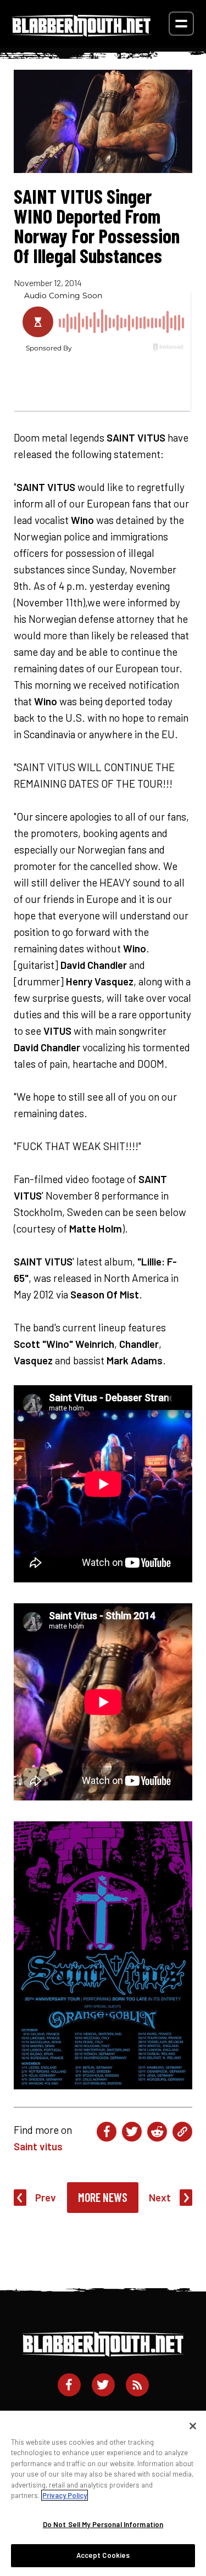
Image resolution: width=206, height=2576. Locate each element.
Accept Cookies (103, 2555)
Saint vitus (38, 2146)
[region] (103, 2493)
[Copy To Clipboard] (182, 2132)
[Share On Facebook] (107, 2132)
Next (160, 2197)
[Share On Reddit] (157, 2132)
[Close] (193, 2426)
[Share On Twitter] (132, 2132)
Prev (46, 2197)
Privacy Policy (65, 2495)
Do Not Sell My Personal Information (103, 2524)
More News (103, 2197)
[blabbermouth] (82, 33)
